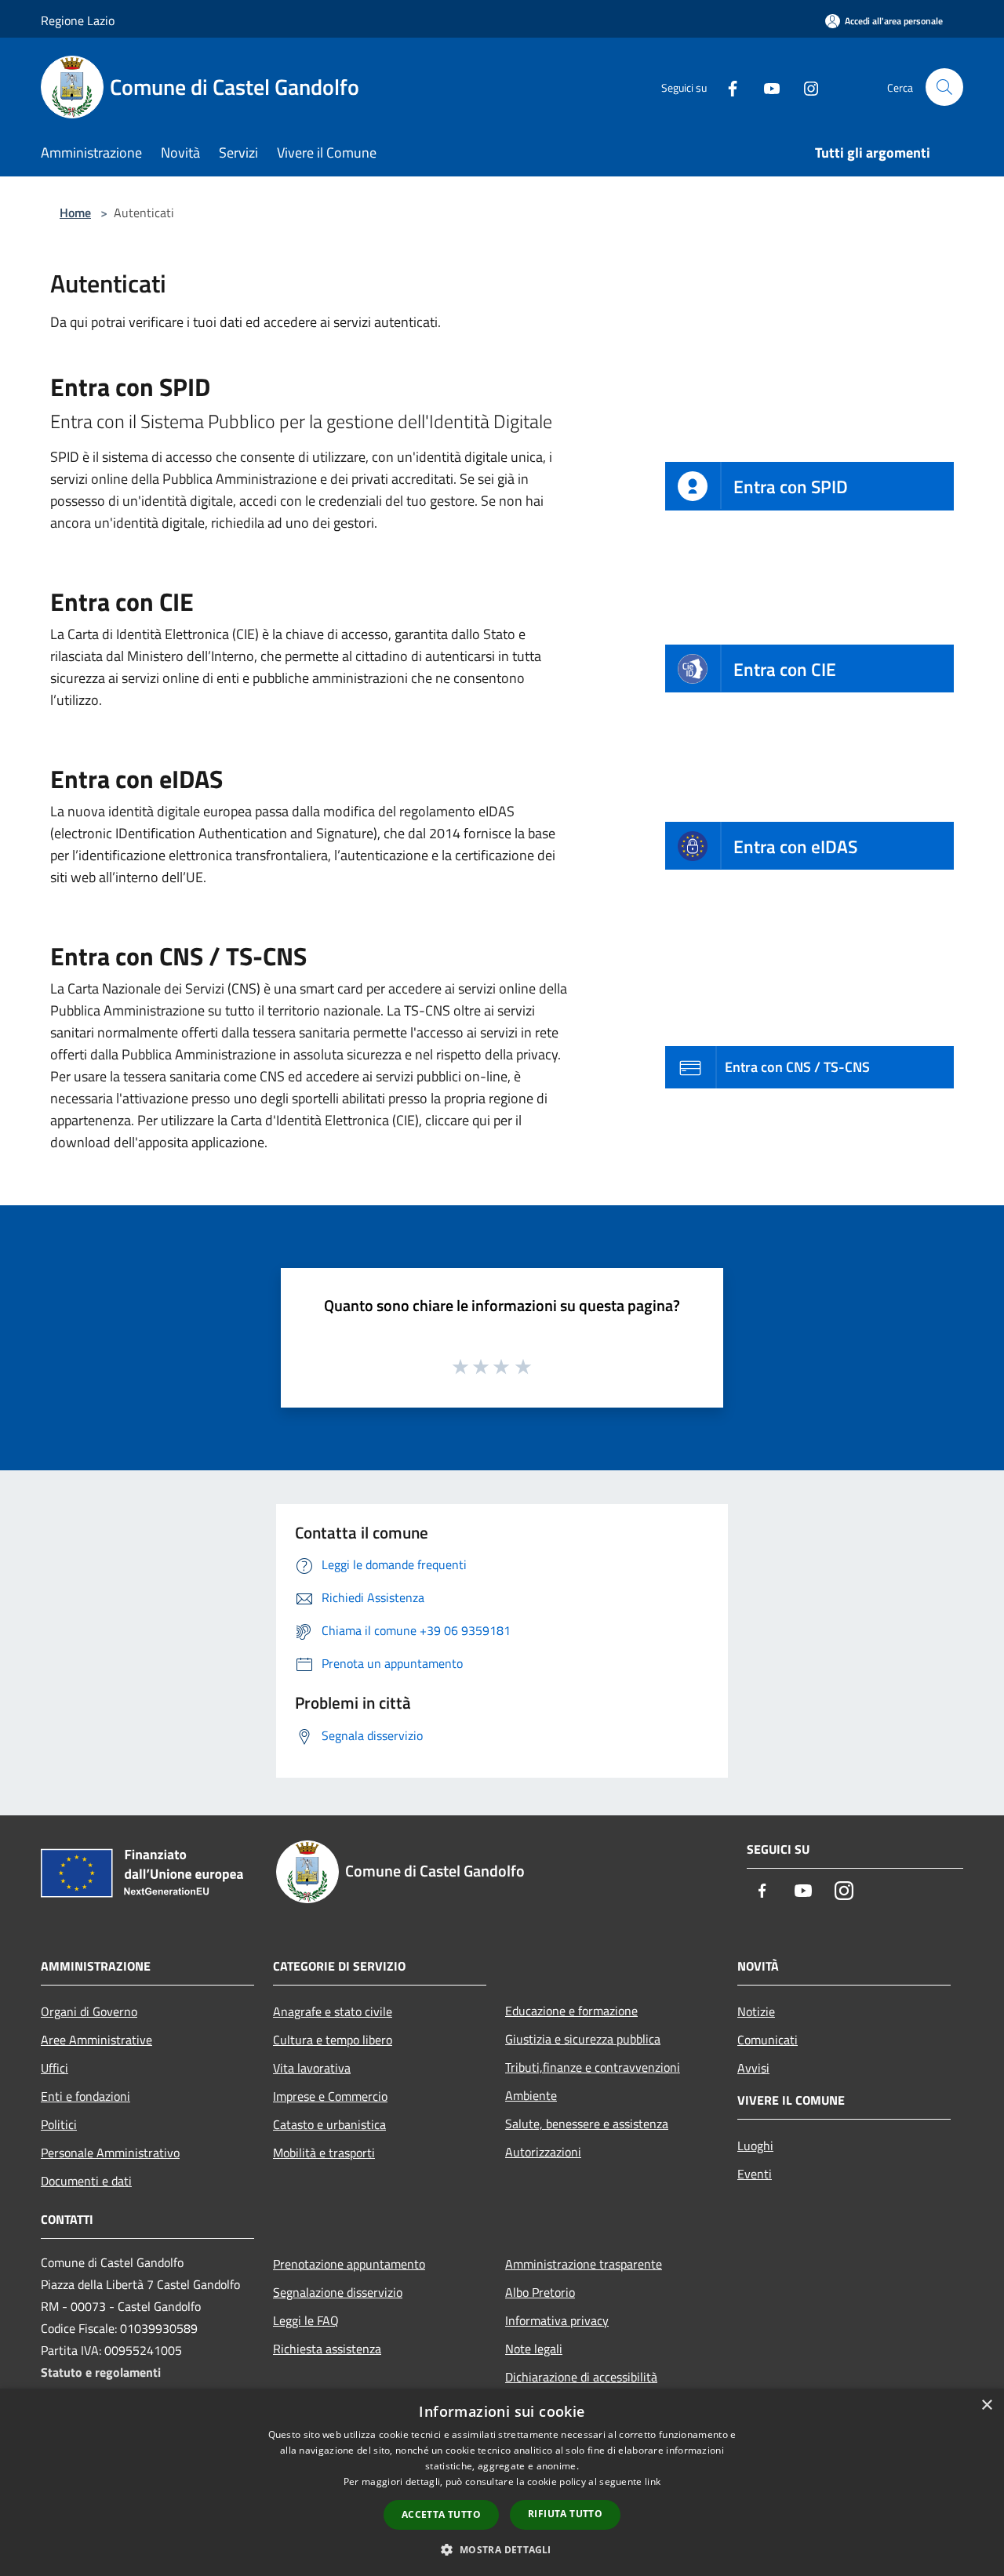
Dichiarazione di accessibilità (581, 2377)
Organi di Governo (89, 2011)
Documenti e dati (86, 2181)
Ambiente (531, 2095)
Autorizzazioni (543, 2152)
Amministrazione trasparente (584, 2264)
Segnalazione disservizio (338, 2292)
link (653, 2482)
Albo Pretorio (540, 2292)
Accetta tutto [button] (441, 2514)
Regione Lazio (78, 20)
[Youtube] (766, 87)
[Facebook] (726, 87)
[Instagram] (805, 87)
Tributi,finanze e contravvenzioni (593, 2067)
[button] (502, 2549)
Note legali (534, 2349)
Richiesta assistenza (327, 2349)
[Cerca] (944, 87)
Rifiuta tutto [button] (565, 2514)
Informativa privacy (557, 2320)
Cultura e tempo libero (333, 2040)
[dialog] (502, 2482)
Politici (59, 2124)
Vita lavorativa (312, 2068)
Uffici (55, 2068)
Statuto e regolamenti (101, 2372)
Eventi (755, 2174)
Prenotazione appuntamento (349, 2264)
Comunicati (768, 2040)
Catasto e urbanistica (329, 2124)
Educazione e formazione (571, 2011)
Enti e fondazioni (85, 2096)
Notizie (756, 2011)
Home (75, 213)
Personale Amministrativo (110, 2153)
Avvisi (753, 2068)
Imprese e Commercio (330, 2096)
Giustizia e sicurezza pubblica (583, 2039)
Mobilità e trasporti (324, 2153)
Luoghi (755, 2145)
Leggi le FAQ (306, 2320)
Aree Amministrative (96, 2040)
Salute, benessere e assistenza (587, 2124)
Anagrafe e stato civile (333, 2011)
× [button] (986, 2405)
